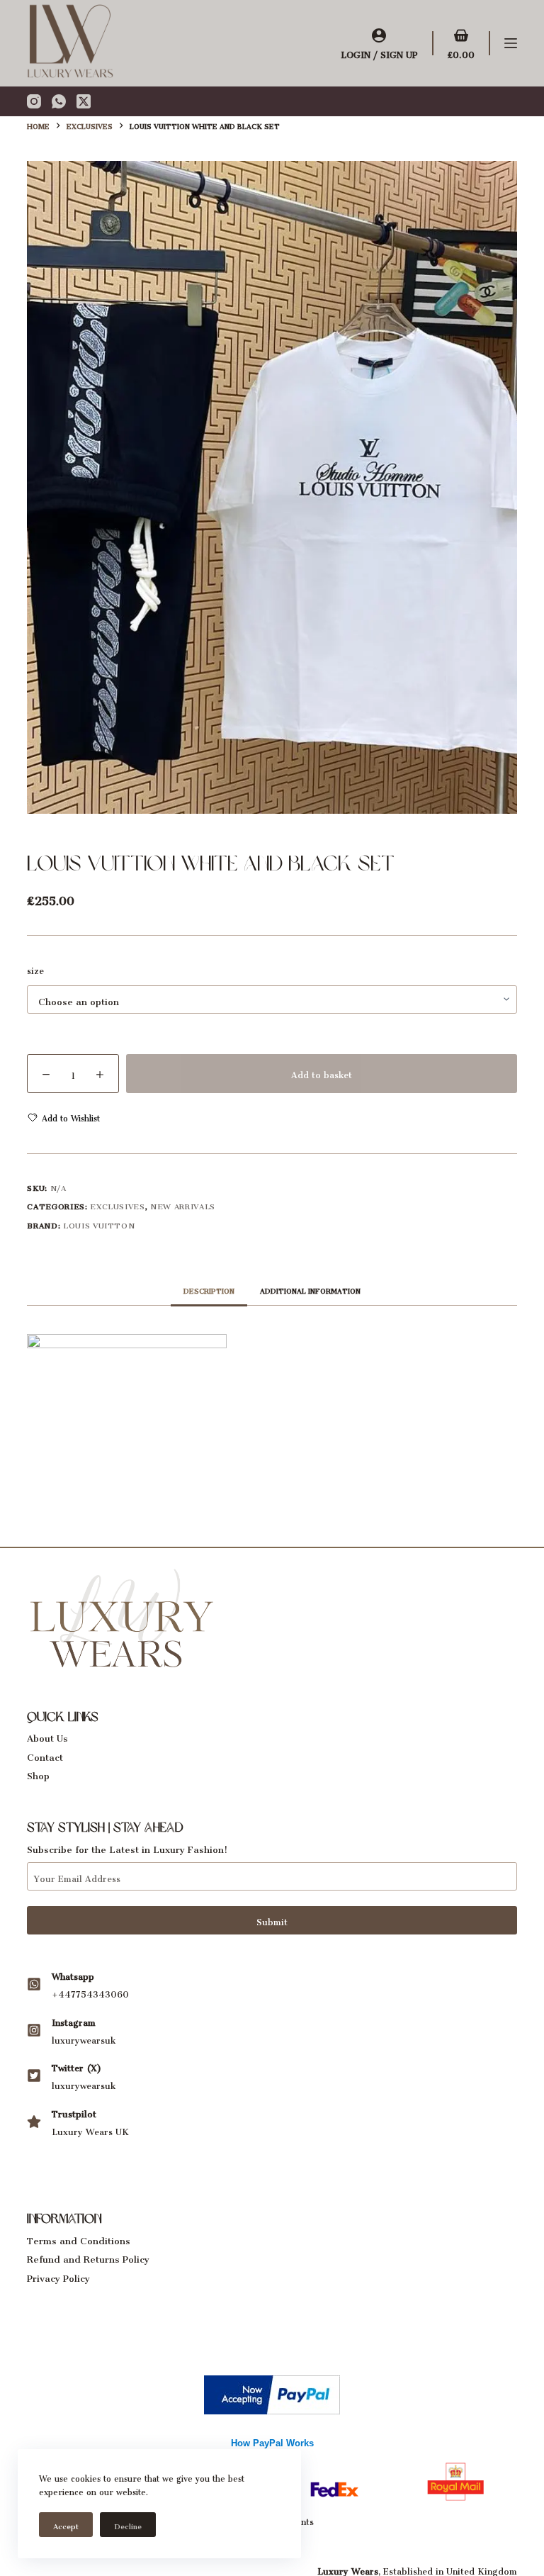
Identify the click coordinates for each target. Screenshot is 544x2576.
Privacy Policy (58, 2276)
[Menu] (511, 43)
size (35, 969)
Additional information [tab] (310, 1289)
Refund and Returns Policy (88, 2257)
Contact (45, 1755)
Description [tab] (209, 1289)
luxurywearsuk (84, 2038)
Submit (272, 1920)
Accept (66, 2525)
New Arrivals (183, 1205)
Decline (128, 2525)
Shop (38, 1773)
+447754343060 (90, 1992)
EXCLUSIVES (118, 1205)
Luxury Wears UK (90, 2130)
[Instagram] (34, 101)
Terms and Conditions (79, 2238)
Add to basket (322, 1073)
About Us (47, 1736)
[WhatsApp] (59, 101)
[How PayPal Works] (272, 2391)
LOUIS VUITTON (99, 1224)
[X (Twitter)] (84, 101)
